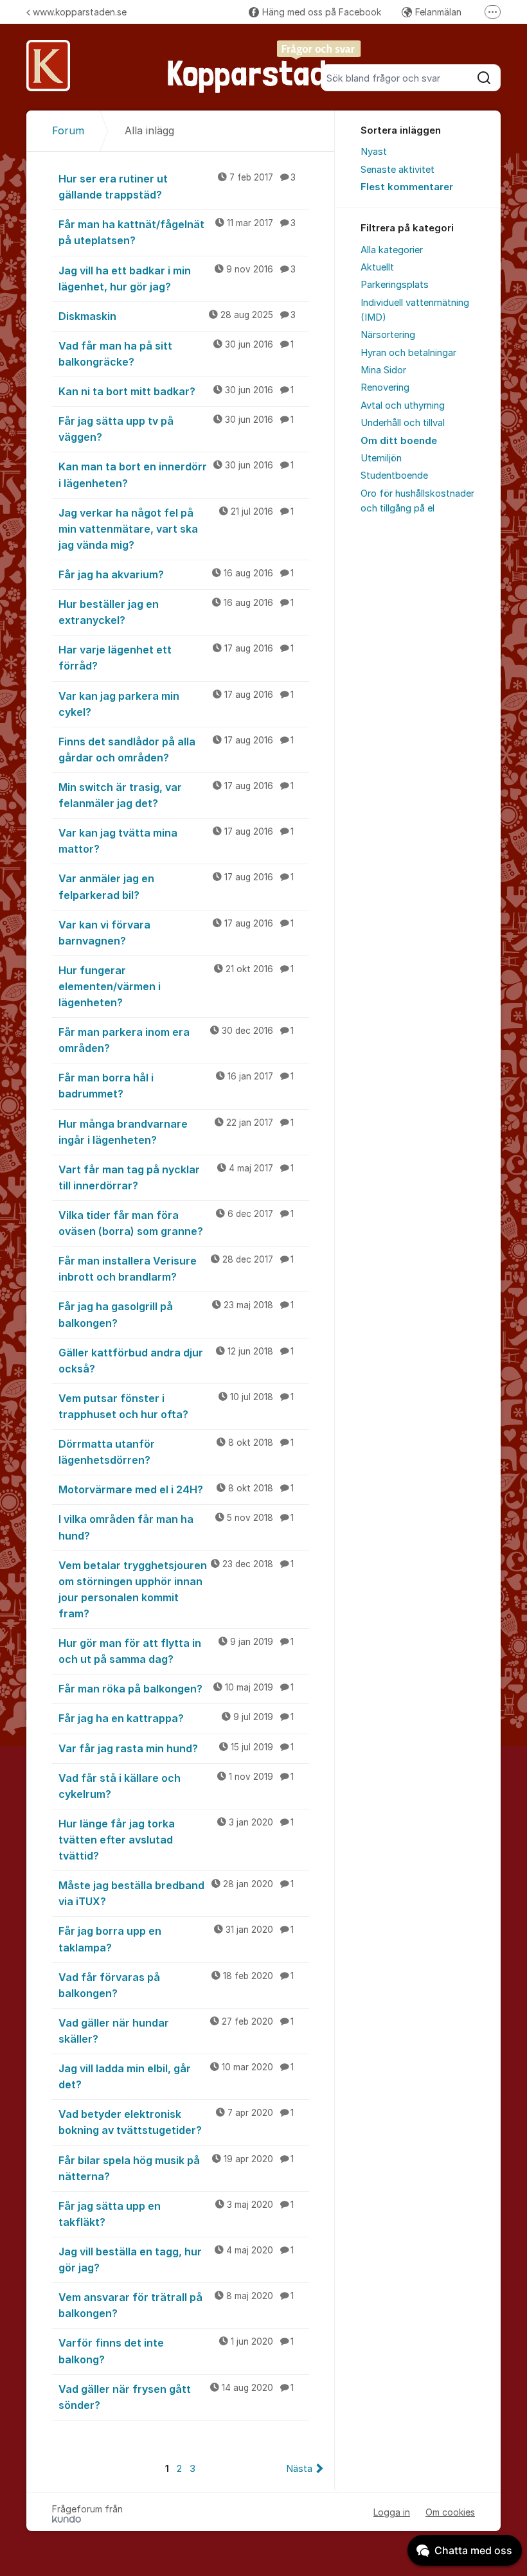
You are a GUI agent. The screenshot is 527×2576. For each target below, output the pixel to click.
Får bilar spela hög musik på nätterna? (176, 2168)
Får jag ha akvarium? (176, 574)
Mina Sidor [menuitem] (383, 370)
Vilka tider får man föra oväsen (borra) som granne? (176, 1223)
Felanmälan (438, 12)
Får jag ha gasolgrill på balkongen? (176, 1314)
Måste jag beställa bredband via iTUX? (176, 1893)
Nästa (299, 2469)
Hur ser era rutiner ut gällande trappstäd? (177, 187)
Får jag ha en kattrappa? (176, 1718)
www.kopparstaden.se (80, 12)
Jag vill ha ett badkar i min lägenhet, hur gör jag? (177, 279)
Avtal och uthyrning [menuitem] (403, 405)
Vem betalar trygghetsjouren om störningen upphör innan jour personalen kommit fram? (176, 1589)
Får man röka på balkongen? (176, 1689)
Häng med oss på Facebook (322, 12)
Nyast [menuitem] (374, 152)
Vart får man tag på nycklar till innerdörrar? (176, 1177)
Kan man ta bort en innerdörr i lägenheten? (176, 475)
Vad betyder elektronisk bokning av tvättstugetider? (176, 2122)
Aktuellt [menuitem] (377, 267)
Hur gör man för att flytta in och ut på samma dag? (176, 1651)
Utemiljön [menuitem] (381, 458)
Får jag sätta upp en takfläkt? (176, 2214)
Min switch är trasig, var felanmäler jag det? (176, 795)
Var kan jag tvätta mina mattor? (176, 841)
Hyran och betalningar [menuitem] (408, 353)
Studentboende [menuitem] (394, 475)
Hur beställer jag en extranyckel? (176, 612)
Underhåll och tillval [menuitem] (403, 423)
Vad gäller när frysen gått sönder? (176, 2397)
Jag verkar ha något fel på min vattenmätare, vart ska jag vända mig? (176, 529)
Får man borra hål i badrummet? (176, 1086)
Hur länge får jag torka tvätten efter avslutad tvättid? (176, 1840)
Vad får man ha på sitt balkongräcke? (176, 354)
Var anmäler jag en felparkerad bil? (176, 886)
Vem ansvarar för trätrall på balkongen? (176, 2305)
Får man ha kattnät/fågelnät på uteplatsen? (177, 232)
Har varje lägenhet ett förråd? (176, 658)
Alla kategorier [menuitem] (392, 250)
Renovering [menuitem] (385, 387)
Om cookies (450, 2512)
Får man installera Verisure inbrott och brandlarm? (176, 1269)
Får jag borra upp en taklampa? (176, 1939)
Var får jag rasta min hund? (176, 1748)
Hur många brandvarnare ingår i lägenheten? (176, 1132)
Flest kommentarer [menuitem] (407, 187)
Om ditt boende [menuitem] (399, 441)
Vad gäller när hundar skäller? (176, 2031)
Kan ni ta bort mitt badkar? (176, 391)
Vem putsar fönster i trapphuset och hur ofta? (176, 1406)
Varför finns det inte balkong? (176, 2351)
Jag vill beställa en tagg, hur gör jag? (176, 2260)
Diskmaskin (177, 316)
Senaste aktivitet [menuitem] (397, 170)
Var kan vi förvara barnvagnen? (176, 933)
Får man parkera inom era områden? (176, 1040)
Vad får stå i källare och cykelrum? (176, 1786)
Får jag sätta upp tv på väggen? (176, 429)
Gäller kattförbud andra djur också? (176, 1361)
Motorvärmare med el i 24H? (176, 1489)
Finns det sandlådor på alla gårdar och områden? (176, 750)
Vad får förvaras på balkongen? (176, 1985)
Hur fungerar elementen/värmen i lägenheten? (176, 986)
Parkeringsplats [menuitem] (395, 285)
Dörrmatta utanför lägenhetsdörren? (176, 1452)
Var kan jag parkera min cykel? (176, 704)
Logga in (392, 2512)
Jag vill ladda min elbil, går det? (176, 2076)
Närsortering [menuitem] (388, 335)
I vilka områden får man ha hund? (176, 1527)
